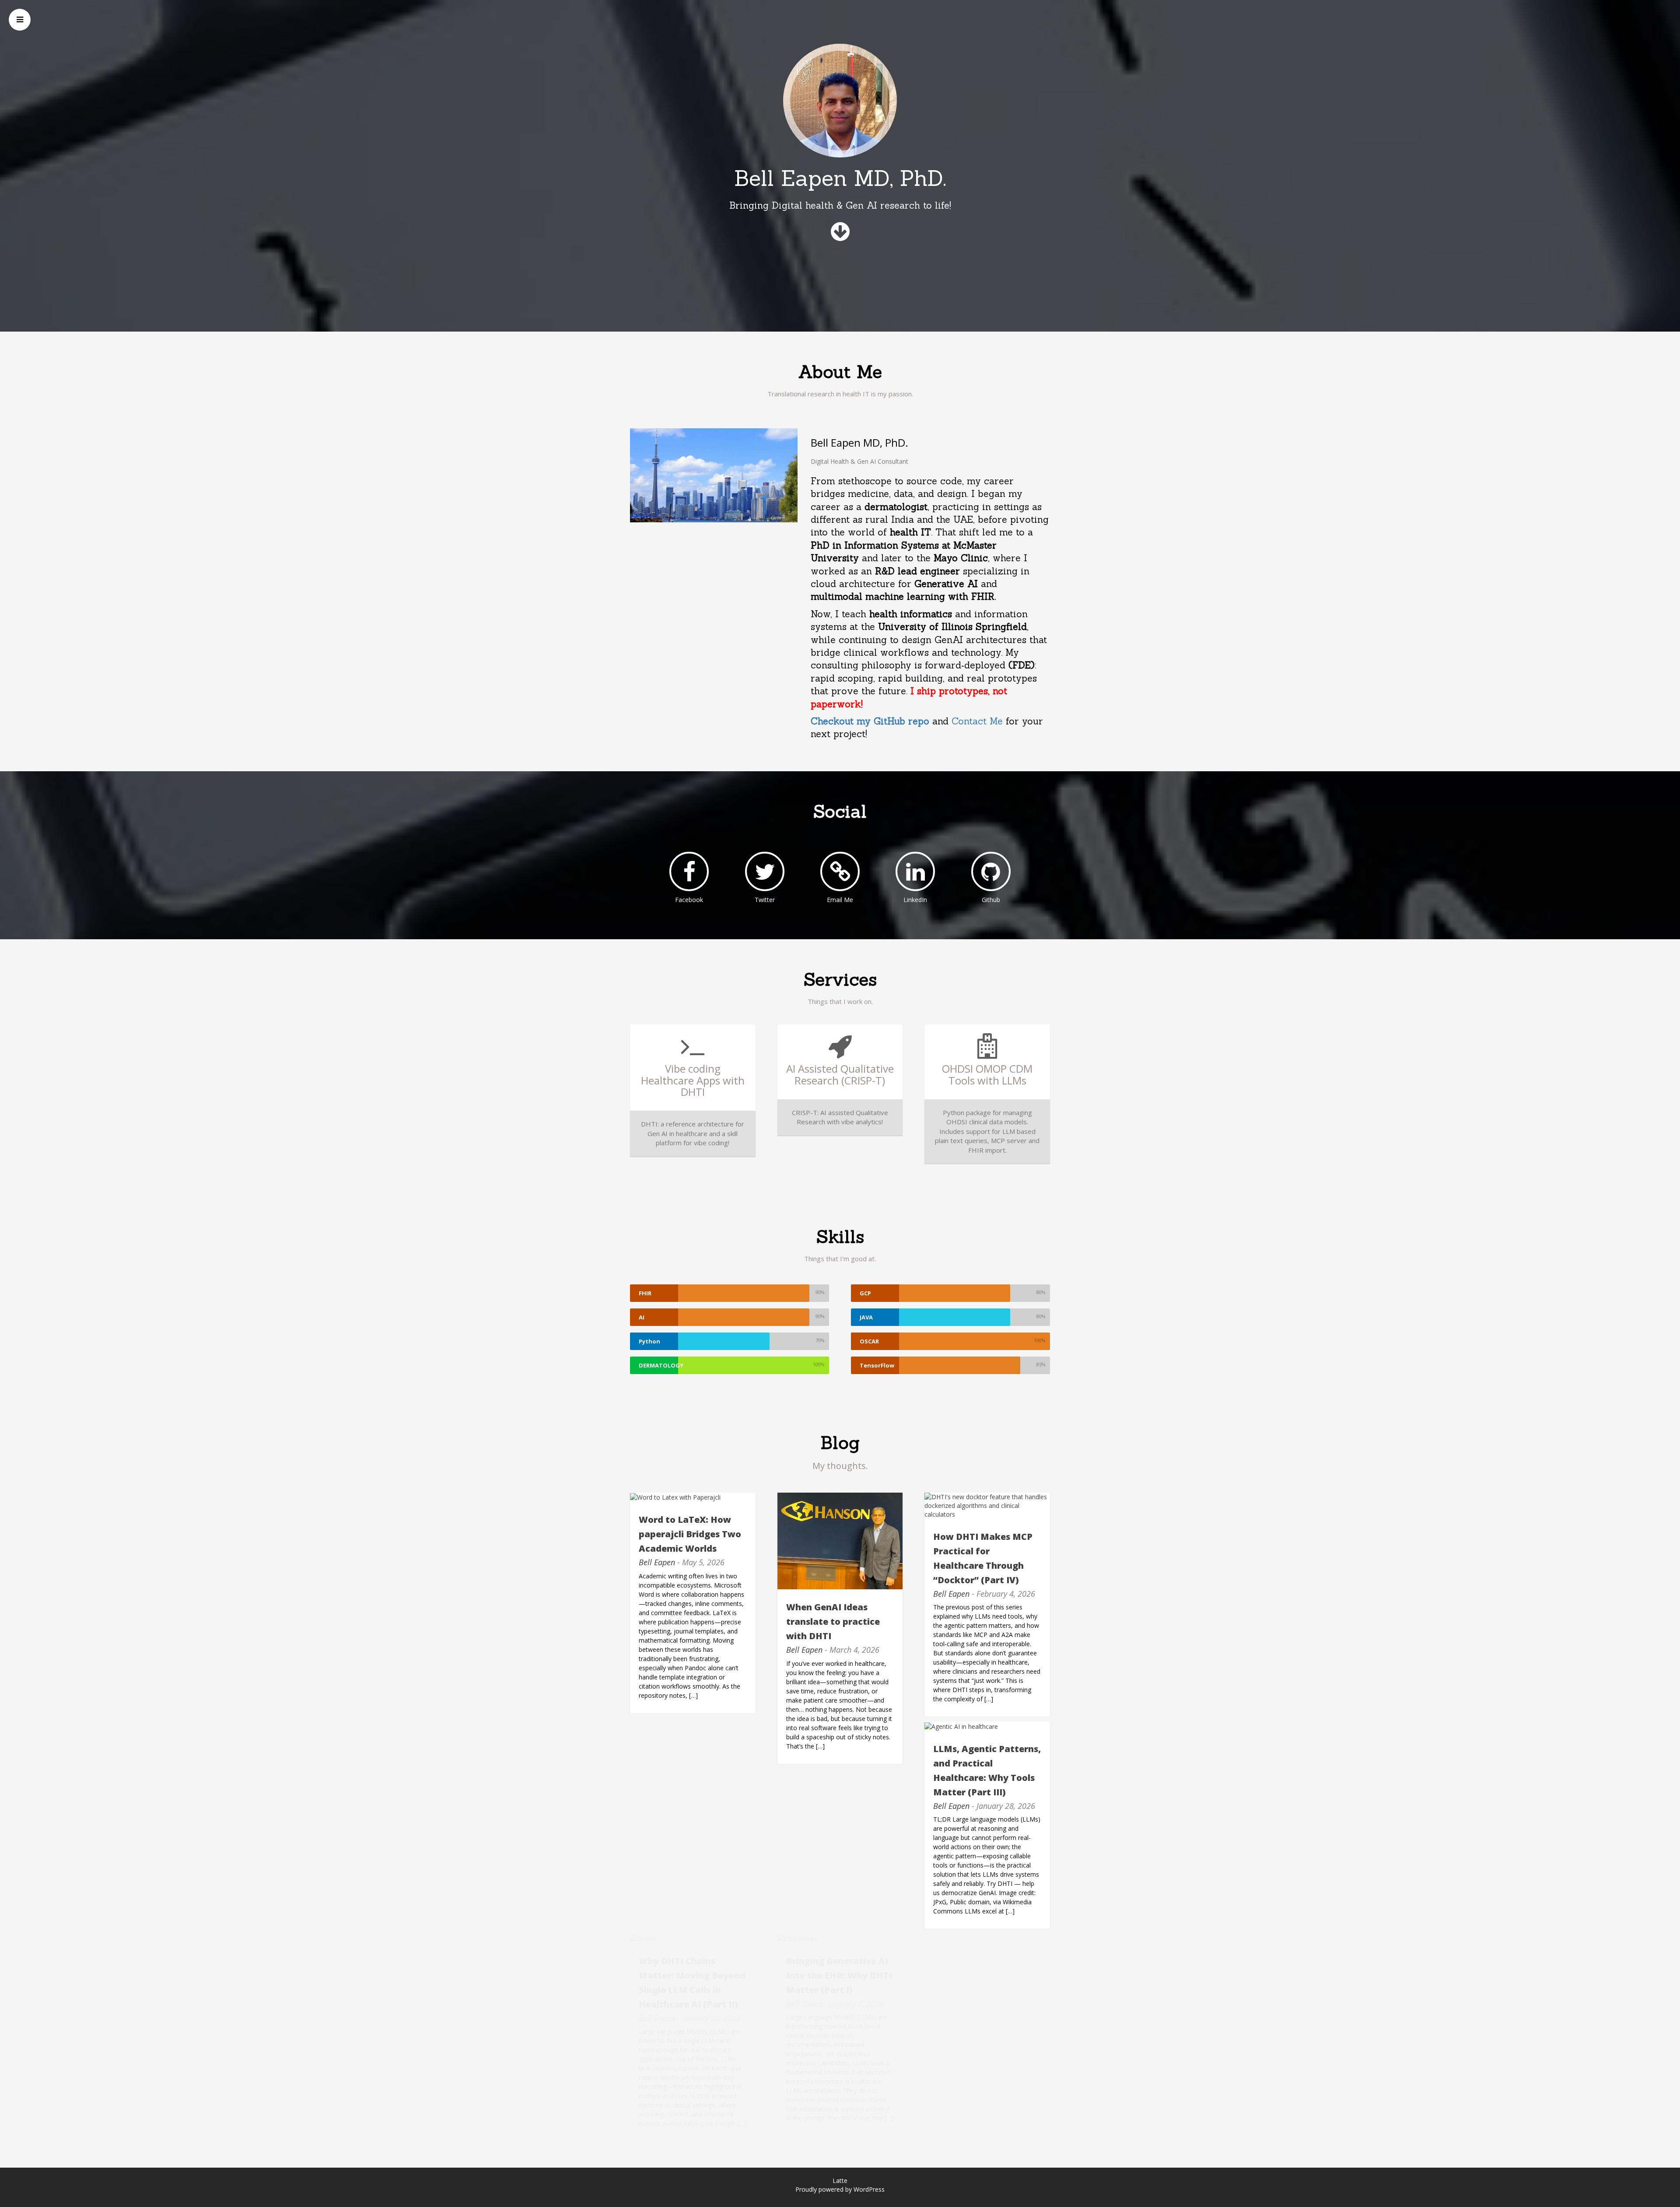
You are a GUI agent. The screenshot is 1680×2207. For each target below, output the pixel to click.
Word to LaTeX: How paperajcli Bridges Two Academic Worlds (690, 1534)
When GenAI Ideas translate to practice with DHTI (833, 1621)
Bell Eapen (657, 1562)
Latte (840, 2181)
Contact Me (979, 721)
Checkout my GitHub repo (871, 721)
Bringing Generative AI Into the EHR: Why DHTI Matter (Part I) (839, 1975)
